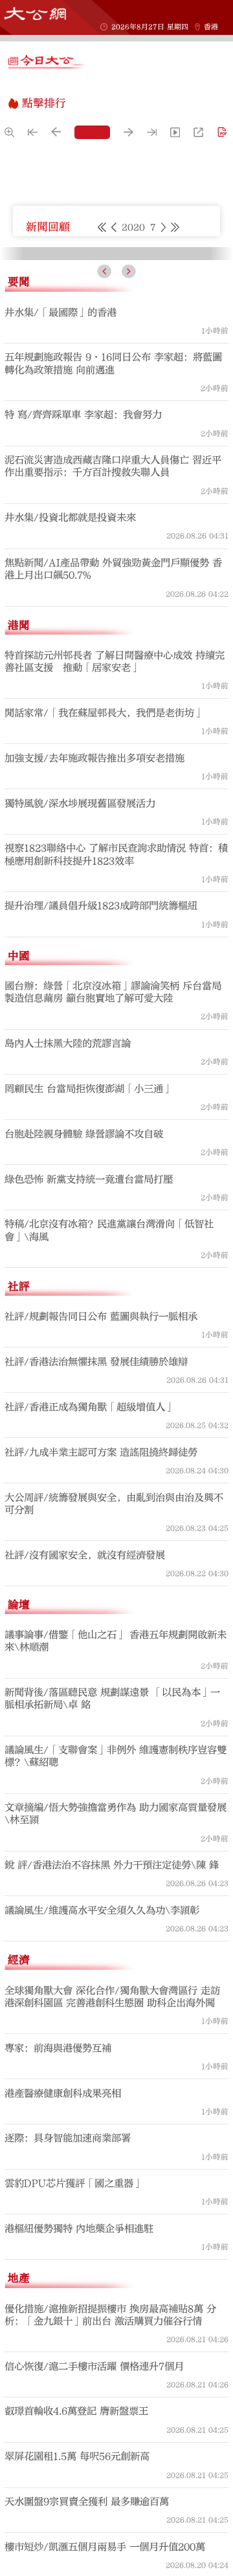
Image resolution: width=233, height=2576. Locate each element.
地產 (19, 2512)
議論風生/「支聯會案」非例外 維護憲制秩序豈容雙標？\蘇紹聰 (116, 1990)
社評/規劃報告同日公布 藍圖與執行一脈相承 (101, 1551)
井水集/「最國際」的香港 (61, 546)
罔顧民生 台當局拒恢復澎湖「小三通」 (89, 1322)
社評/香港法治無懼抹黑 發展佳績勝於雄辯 (96, 1596)
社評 (19, 1520)
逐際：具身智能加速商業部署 (68, 2372)
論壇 (19, 1838)
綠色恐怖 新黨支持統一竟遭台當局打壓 (89, 1413)
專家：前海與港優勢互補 (58, 2282)
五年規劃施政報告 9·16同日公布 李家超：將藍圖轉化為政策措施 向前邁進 (113, 597)
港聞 (19, 859)
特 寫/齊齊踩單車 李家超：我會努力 (83, 649)
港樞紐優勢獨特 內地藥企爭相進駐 (79, 2463)
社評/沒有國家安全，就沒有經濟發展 (85, 1789)
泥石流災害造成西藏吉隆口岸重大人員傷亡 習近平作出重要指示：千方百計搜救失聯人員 (113, 700)
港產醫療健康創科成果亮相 (63, 2327)
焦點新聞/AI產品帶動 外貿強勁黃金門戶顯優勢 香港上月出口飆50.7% (113, 803)
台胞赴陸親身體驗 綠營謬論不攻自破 (84, 1368)
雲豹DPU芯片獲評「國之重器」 (74, 2418)
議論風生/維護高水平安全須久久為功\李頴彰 (102, 2145)
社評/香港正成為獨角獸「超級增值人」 (90, 1641)
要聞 (19, 516)
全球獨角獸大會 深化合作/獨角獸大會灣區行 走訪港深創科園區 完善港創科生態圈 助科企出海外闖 (112, 2230)
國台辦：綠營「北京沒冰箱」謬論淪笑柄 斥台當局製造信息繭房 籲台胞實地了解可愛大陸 (113, 1226)
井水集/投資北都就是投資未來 (70, 752)
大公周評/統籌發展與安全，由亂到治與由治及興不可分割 (114, 1737)
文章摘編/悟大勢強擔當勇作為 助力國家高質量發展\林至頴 (116, 2048)
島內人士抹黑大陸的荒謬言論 (68, 1278)
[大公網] (35, 14)
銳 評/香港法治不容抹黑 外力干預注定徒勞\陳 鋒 (112, 2099)
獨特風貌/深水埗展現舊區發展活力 (80, 1037)
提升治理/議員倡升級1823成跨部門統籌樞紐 (101, 1140)
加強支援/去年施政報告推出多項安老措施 (94, 992)
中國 (19, 1189)
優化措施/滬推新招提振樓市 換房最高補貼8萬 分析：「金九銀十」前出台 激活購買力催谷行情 (110, 2549)
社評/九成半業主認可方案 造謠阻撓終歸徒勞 (101, 1686)
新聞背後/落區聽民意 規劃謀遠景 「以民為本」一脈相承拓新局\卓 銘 (112, 1933)
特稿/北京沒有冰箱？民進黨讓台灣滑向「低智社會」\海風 (109, 1464)
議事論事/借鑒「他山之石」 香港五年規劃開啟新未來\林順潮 (116, 1875)
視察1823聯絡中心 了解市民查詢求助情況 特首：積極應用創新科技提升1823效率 (116, 1088)
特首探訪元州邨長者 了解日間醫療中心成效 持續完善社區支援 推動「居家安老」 (115, 896)
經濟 (19, 2194)
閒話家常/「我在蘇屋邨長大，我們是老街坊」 (104, 947)
